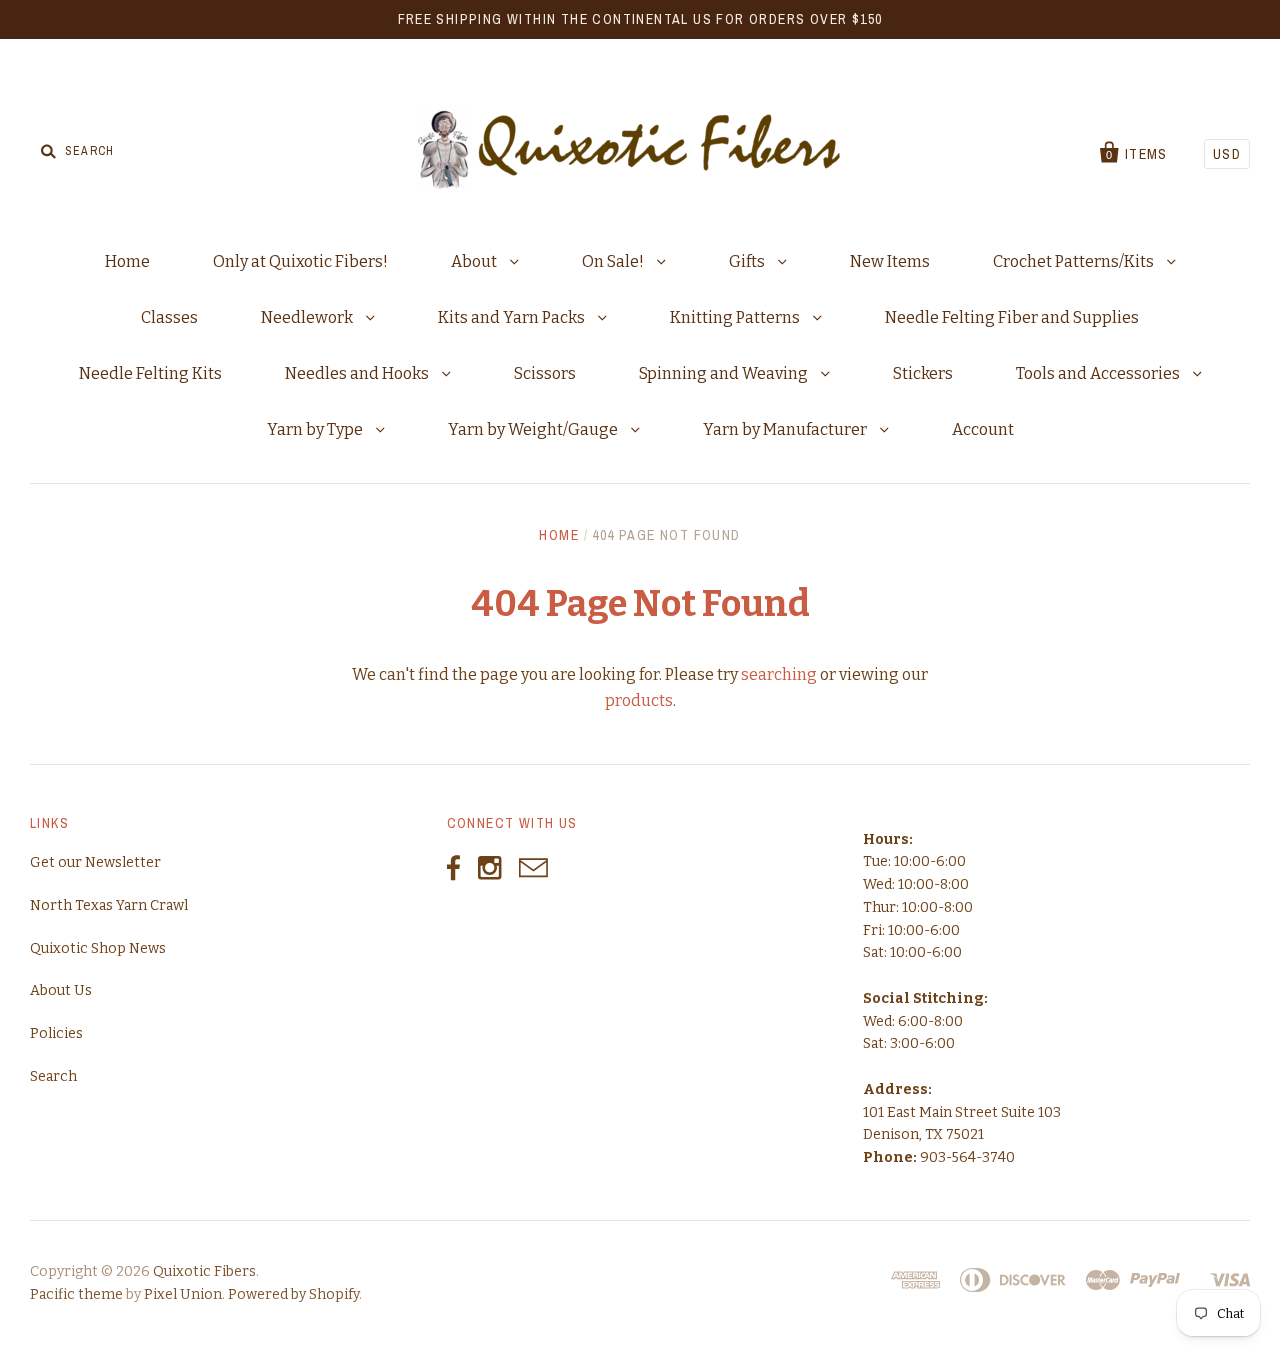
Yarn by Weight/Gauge (534, 429)
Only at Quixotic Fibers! (300, 261)
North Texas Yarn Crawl (109, 905)
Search (53, 1076)
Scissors (545, 373)
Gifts (748, 261)
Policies (56, 1033)
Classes (169, 317)
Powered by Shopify (293, 1294)
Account (983, 429)
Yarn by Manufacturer (786, 429)
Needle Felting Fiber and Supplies (1012, 317)
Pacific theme (76, 1294)
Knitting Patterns (736, 317)
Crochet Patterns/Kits (1075, 261)
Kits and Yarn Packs (513, 317)
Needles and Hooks (358, 373)
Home (127, 261)
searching (779, 674)
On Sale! (614, 261)
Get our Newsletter (95, 862)
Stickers (923, 373)
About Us (61, 990)
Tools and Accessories (1099, 373)
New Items (890, 261)
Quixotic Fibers (204, 1271)
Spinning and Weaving (725, 373)
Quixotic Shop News (98, 948)
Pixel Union (183, 1294)
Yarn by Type (316, 429)
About (475, 261)
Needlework (308, 317)
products (639, 700)
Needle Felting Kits (150, 373)
